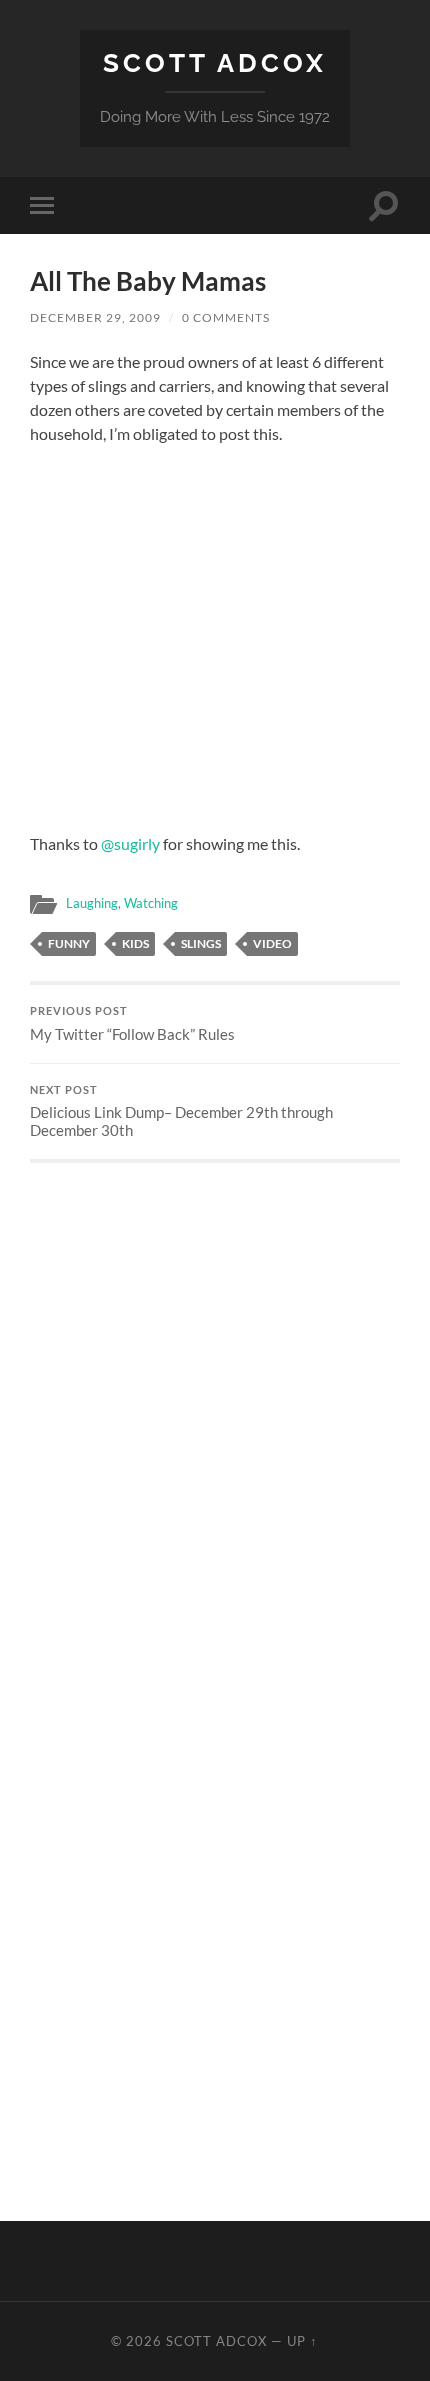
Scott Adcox (215, 62)
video (272, 943)
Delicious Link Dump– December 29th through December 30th (181, 1112)
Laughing (92, 903)
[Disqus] (215, 1413)
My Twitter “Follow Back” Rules (132, 1024)
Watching (151, 903)
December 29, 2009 (95, 317)
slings (201, 943)
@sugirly (130, 843)
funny (69, 943)
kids (135, 943)
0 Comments (226, 317)
